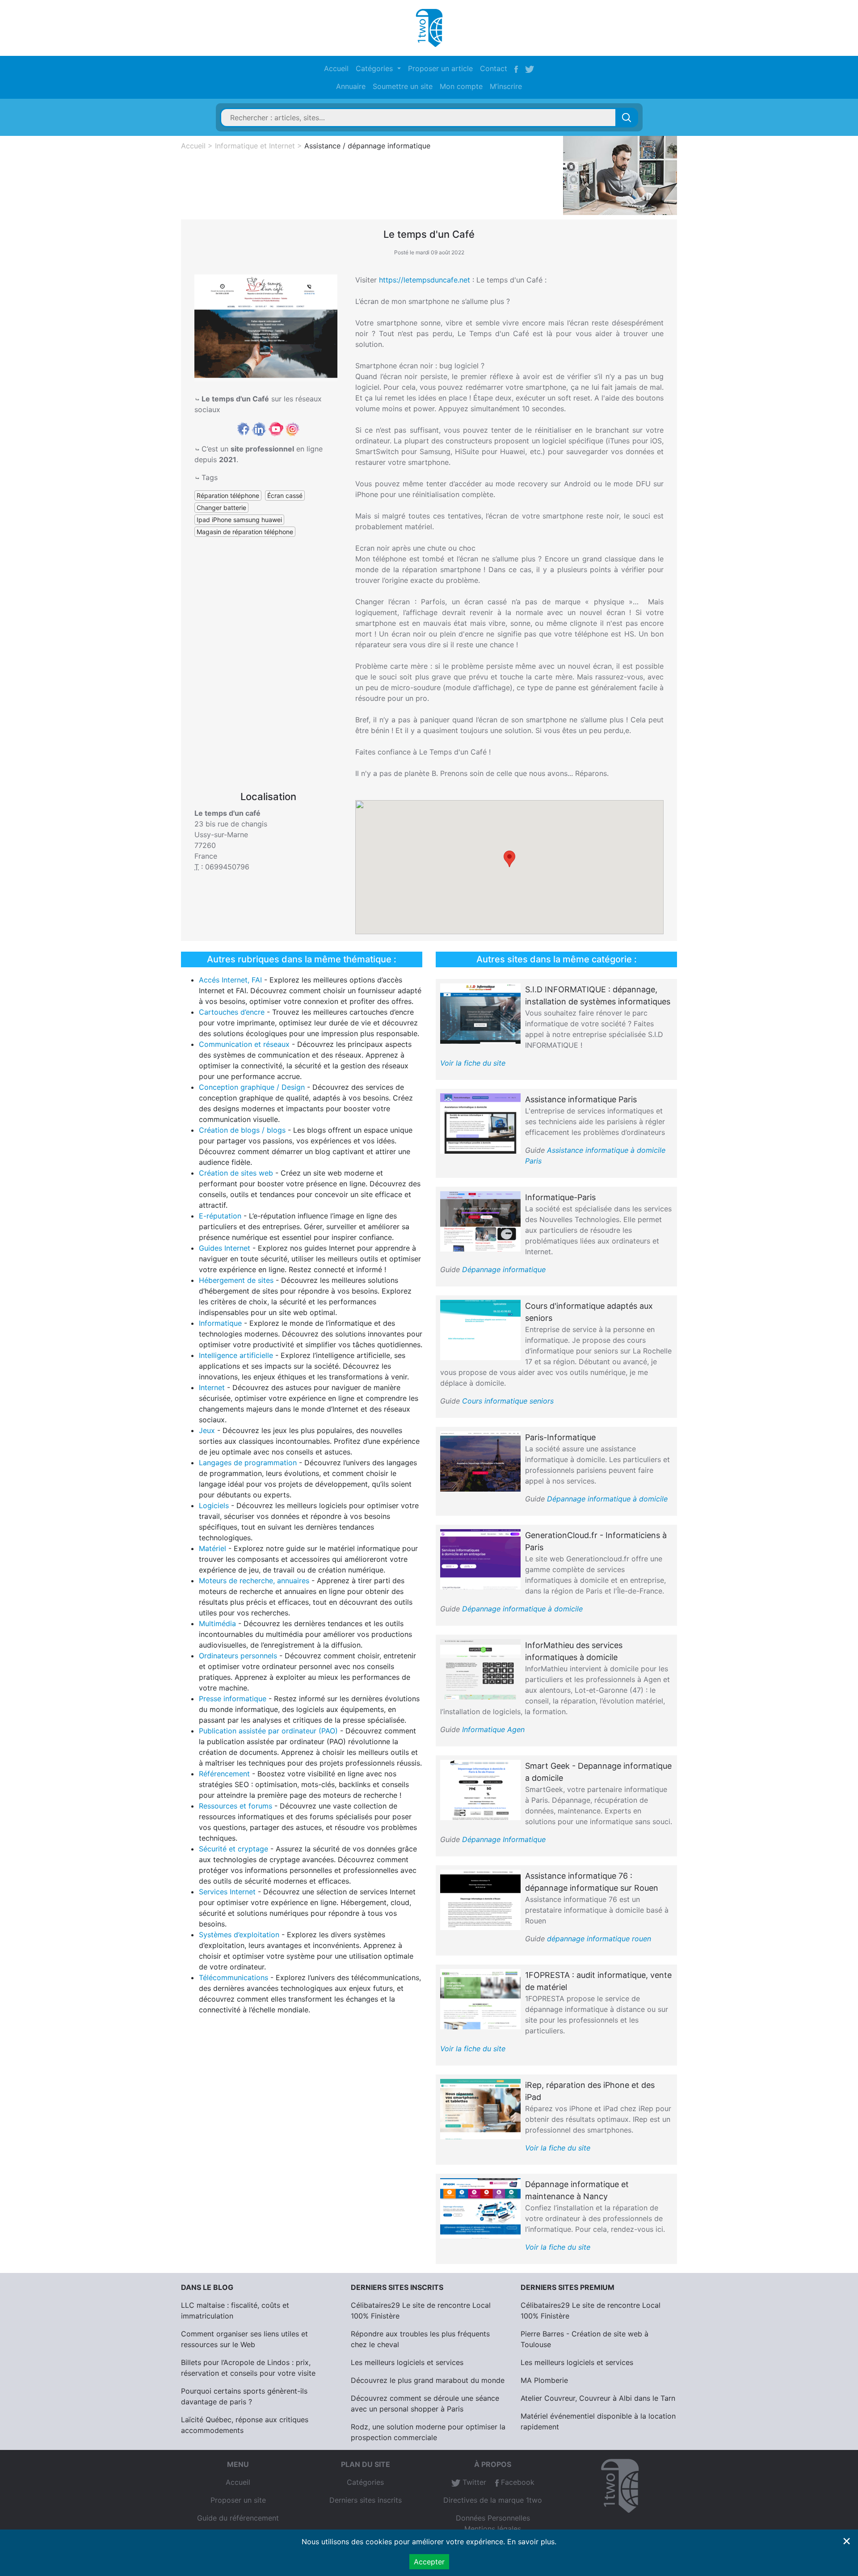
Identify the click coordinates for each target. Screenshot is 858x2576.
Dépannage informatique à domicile (607, 1499)
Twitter (473, 2482)
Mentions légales (493, 2529)
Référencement (224, 1774)
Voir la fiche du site (473, 1063)
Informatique (220, 1323)
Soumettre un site (403, 86)
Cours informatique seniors (508, 1401)
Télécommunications (233, 1977)
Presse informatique (233, 1699)
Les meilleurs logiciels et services (407, 2362)
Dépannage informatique (504, 1269)
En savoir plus (531, 2542)
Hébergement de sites (236, 1280)
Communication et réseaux (244, 1044)
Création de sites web (236, 1173)
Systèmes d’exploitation (239, 1935)
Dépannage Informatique (504, 1839)
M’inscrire (506, 86)
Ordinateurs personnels (238, 1656)
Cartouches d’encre (232, 1012)
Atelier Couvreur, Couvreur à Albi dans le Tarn (598, 2398)
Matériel (212, 1548)
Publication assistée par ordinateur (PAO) (268, 1731)
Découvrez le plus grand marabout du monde (428, 2380)
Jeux (207, 1430)
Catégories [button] (375, 68)
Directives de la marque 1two (493, 2500)
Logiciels (214, 1505)
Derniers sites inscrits (366, 2500)
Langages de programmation (248, 1463)
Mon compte (461, 86)
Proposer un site (238, 2500)
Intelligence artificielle (236, 1355)
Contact (494, 68)
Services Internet (227, 1892)
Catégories (365, 2482)
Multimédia (217, 1623)
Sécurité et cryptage (233, 1849)
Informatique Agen (493, 1729)
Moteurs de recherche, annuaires (254, 1581)
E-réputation (220, 1216)
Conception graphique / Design (252, 1087)
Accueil (336, 68)
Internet (212, 1387)
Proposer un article (440, 68)
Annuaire (351, 86)
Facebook (517, 2482)
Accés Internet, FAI (230, 980)
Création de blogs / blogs (242, 1130)
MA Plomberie (544, 2380)
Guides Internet (225, 1248)
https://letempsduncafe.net (425, 280)
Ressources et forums (236, 1806)
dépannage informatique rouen (599, 1939)
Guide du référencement (238, 2518)
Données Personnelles (493, 2518)
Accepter (429, 2562)
